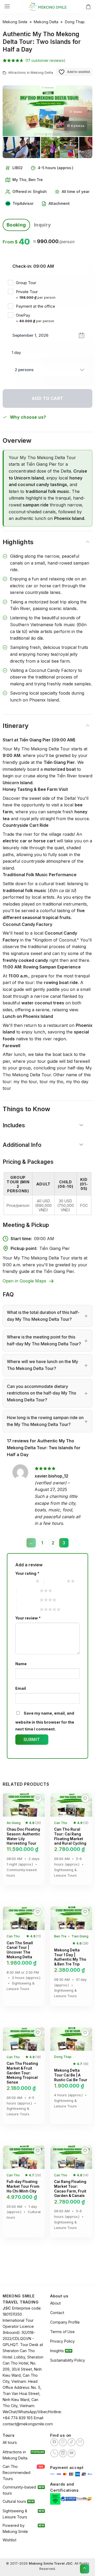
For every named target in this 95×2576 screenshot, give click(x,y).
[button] (9, 1803)
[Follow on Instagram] (63, 2442)
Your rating (27, 1573)
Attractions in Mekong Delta (31, 73)
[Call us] (54, 2453)
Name (21, 1664)
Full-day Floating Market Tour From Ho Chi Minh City (23, 2186)
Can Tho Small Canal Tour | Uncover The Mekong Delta (20, 1950)
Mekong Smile (15, 22)
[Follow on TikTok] (72, 2442)
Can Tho (61, 1823)
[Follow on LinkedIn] (63, 2453)
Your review (28, 1618)
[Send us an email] (80, 2442)
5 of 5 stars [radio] (28, 1609)
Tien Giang (80, 1936)
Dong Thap (75, 22)
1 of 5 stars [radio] (23, 1581)
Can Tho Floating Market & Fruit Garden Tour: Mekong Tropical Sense (22, 2073)
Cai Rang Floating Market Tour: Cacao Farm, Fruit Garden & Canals (70, 2189)
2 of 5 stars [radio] (54, 1581)
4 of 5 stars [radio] (28, 1600)
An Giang (14, 1823)
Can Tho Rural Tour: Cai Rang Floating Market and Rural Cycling (70, 1836)
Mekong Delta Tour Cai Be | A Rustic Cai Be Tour (71, 2075)
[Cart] (88, 7)
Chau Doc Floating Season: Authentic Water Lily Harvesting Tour (23, 1836)
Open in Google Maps (24, 1281)
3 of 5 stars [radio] (28, 1591)
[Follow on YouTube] (72, 2453)
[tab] (16, 225)
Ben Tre (60, 1936)
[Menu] (7, 6)
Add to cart (47, 398)
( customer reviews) (45, 60)
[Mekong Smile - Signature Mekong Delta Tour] (47, 7)
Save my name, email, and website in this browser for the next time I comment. (45, 1721)
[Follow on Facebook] (54, 2442)
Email (21, 1688)
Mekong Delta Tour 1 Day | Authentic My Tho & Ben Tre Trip (70, 1957)
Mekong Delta (46, 22)
